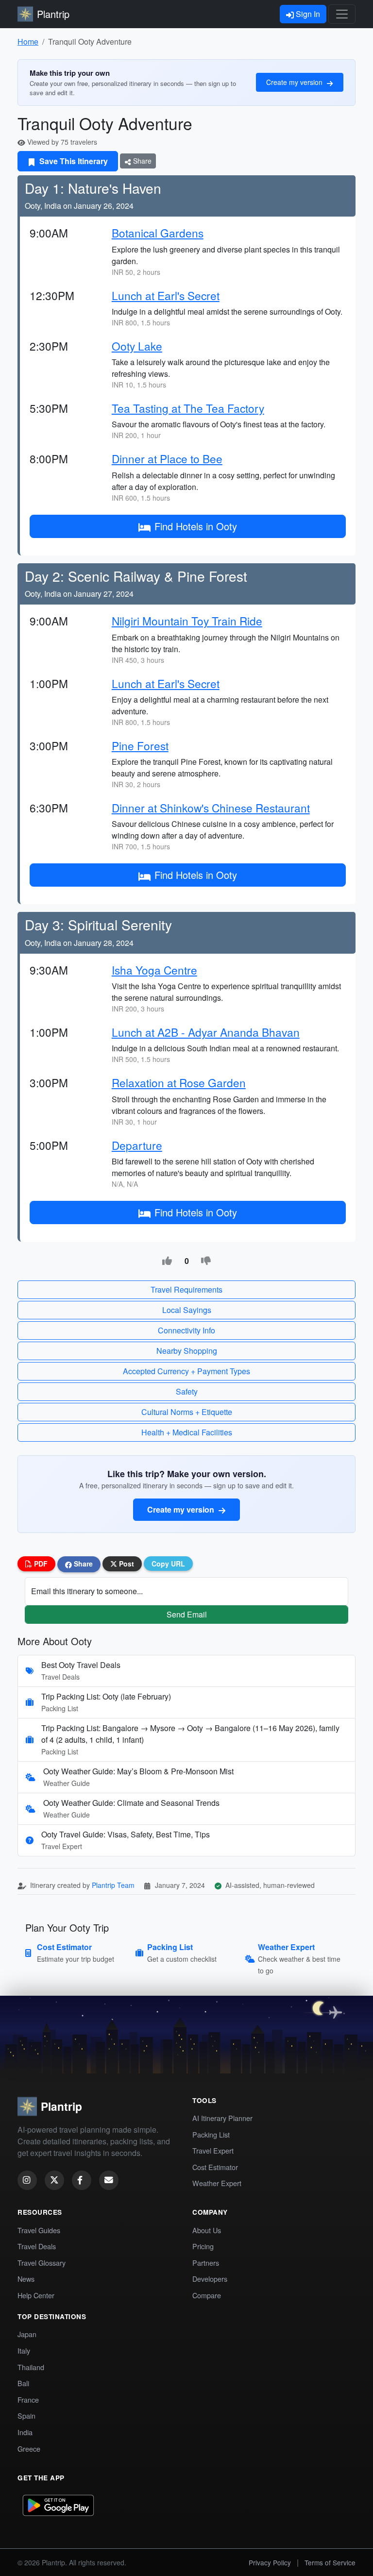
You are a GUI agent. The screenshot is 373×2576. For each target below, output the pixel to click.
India (25, 2432)
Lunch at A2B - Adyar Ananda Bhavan (206, 1032)
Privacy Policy (270, 2562)
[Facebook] (82, 2180)
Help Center (36, 2295)
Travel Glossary (42, 2263)
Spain (26, 2416)
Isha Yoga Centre (154, 970)
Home (28, 42)
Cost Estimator (215, 2167)
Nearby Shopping (187, 1351)
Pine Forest (140, 745)
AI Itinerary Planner (222, 2118)
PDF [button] (40, 1564)
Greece (29, 2449)
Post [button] (126, 1564)
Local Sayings (187, 1310)
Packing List (211, 2134)
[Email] (109, 2180)
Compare (207, 2295)
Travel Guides (39, 2230)
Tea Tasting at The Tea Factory (188, 408)
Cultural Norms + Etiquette (187, 1412)
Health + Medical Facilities (187, 1432)
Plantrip (53, 14)
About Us (207, 2230)
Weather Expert (217, 2183)
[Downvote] (206, 1261)
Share (141, 161)
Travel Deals (37, 2246)
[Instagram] (27, 2180)
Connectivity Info (186, 1330)
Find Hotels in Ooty (196, 526)
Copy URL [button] (168, 1564)
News (26, 2279)
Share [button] (82, 1564)
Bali (23, 2383)
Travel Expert (213, 2150)
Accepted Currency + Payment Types (186, 1371)
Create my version (295, 82)
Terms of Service (330, 2562)
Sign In (307, 14)
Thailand (31, 2367)
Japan (27, 2334)
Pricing (203, 2246)
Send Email (187, 1614)
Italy (24, 2350)
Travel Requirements (186, 1289)
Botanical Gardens (158, 233)
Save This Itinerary (73, 161)
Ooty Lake (137, 346)
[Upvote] (167, 1261)
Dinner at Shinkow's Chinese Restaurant (211, 808)
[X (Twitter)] (54, 2180)
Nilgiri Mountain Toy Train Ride (187, 621)
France (28, 2399)
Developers (210, 2279)
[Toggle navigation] (342, 14)
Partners (206, 2263)
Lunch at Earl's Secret (166, 295)
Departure (137, 1145)
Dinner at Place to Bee (167, 458)
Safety (187, 1391)
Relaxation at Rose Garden (179, 1082)
